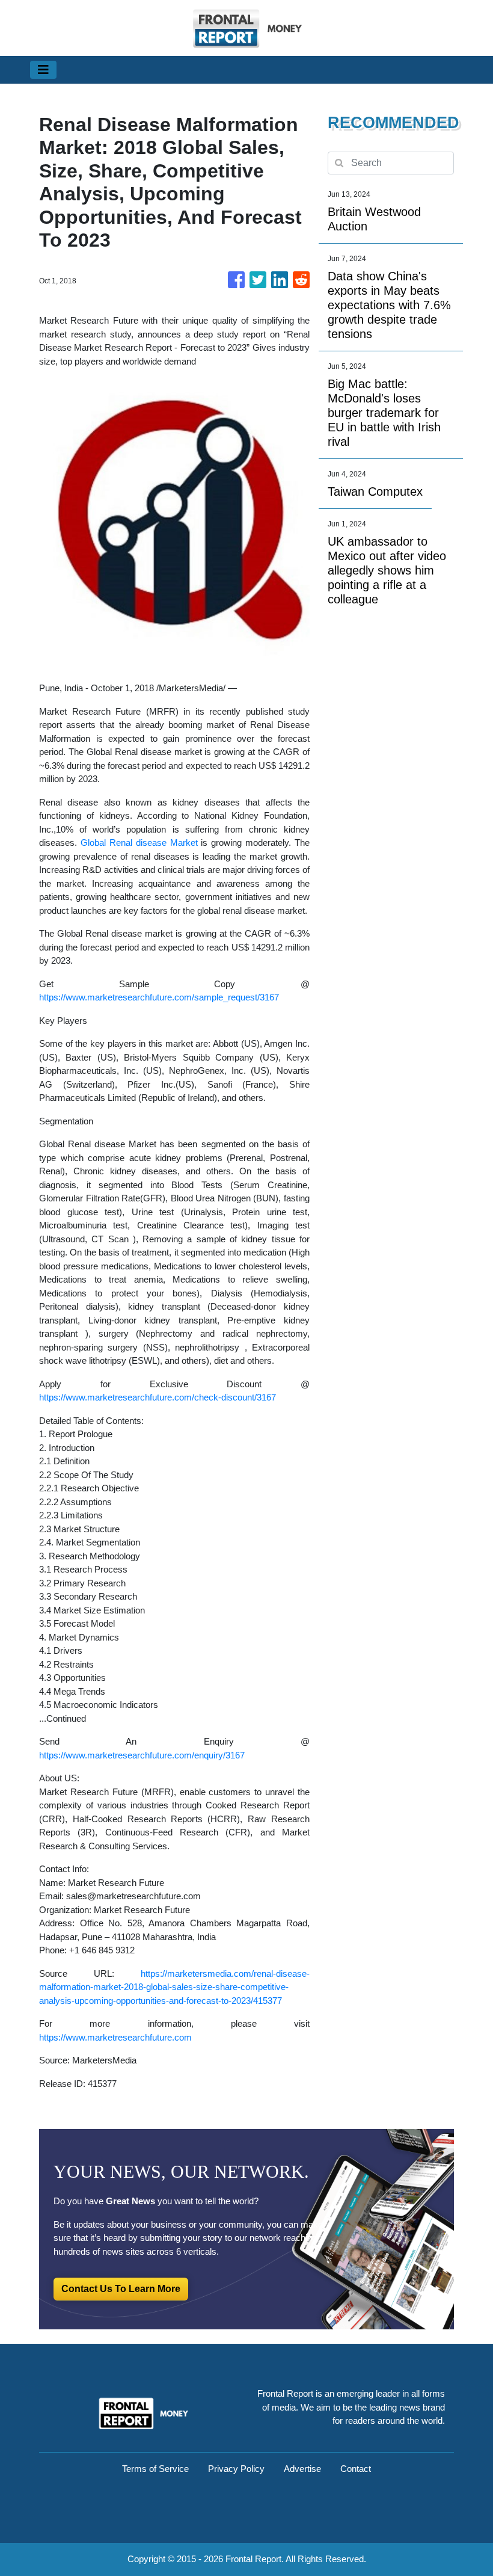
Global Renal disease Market (139, 843)
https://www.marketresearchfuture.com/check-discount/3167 (158, 1397)
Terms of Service (155, 2469)
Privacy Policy (236, 2469)
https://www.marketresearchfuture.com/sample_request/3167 (159, 997)
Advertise (302, 2469)
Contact (356, 2469)
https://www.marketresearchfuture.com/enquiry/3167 (142, 1755)
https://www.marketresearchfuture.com (115, 2037)
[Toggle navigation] (43, 70)
